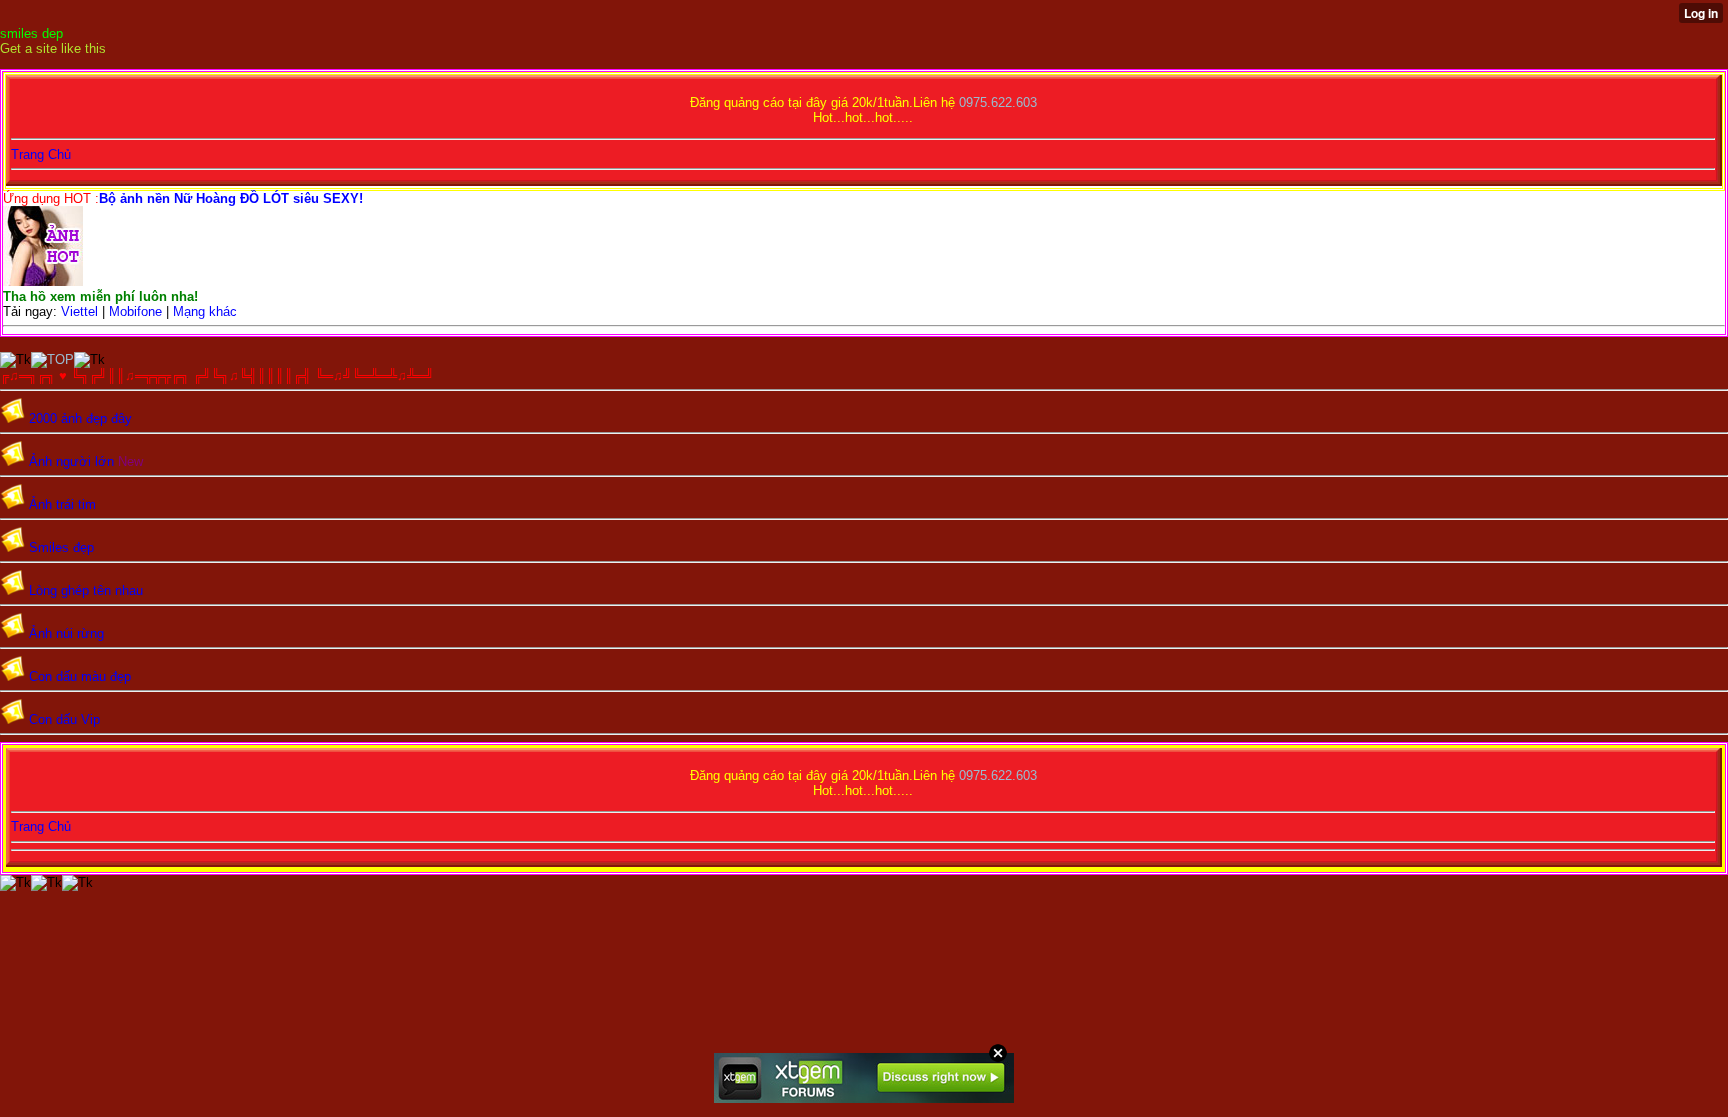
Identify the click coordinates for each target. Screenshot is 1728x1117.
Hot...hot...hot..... (863, 117)
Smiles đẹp (61, 547)
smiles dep (31, 33)
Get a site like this (53, 48)
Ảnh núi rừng (66, 633)
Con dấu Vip (64, 719)
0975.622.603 (998, 102)
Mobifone (135, 311)
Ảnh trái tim (62, 504)
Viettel (77, 311)
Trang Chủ (41, 154)
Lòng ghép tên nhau (86, 590)
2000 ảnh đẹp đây (80, 418)
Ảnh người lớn (71, 461)
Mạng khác (205, 311)
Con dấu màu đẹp (80, 676)
